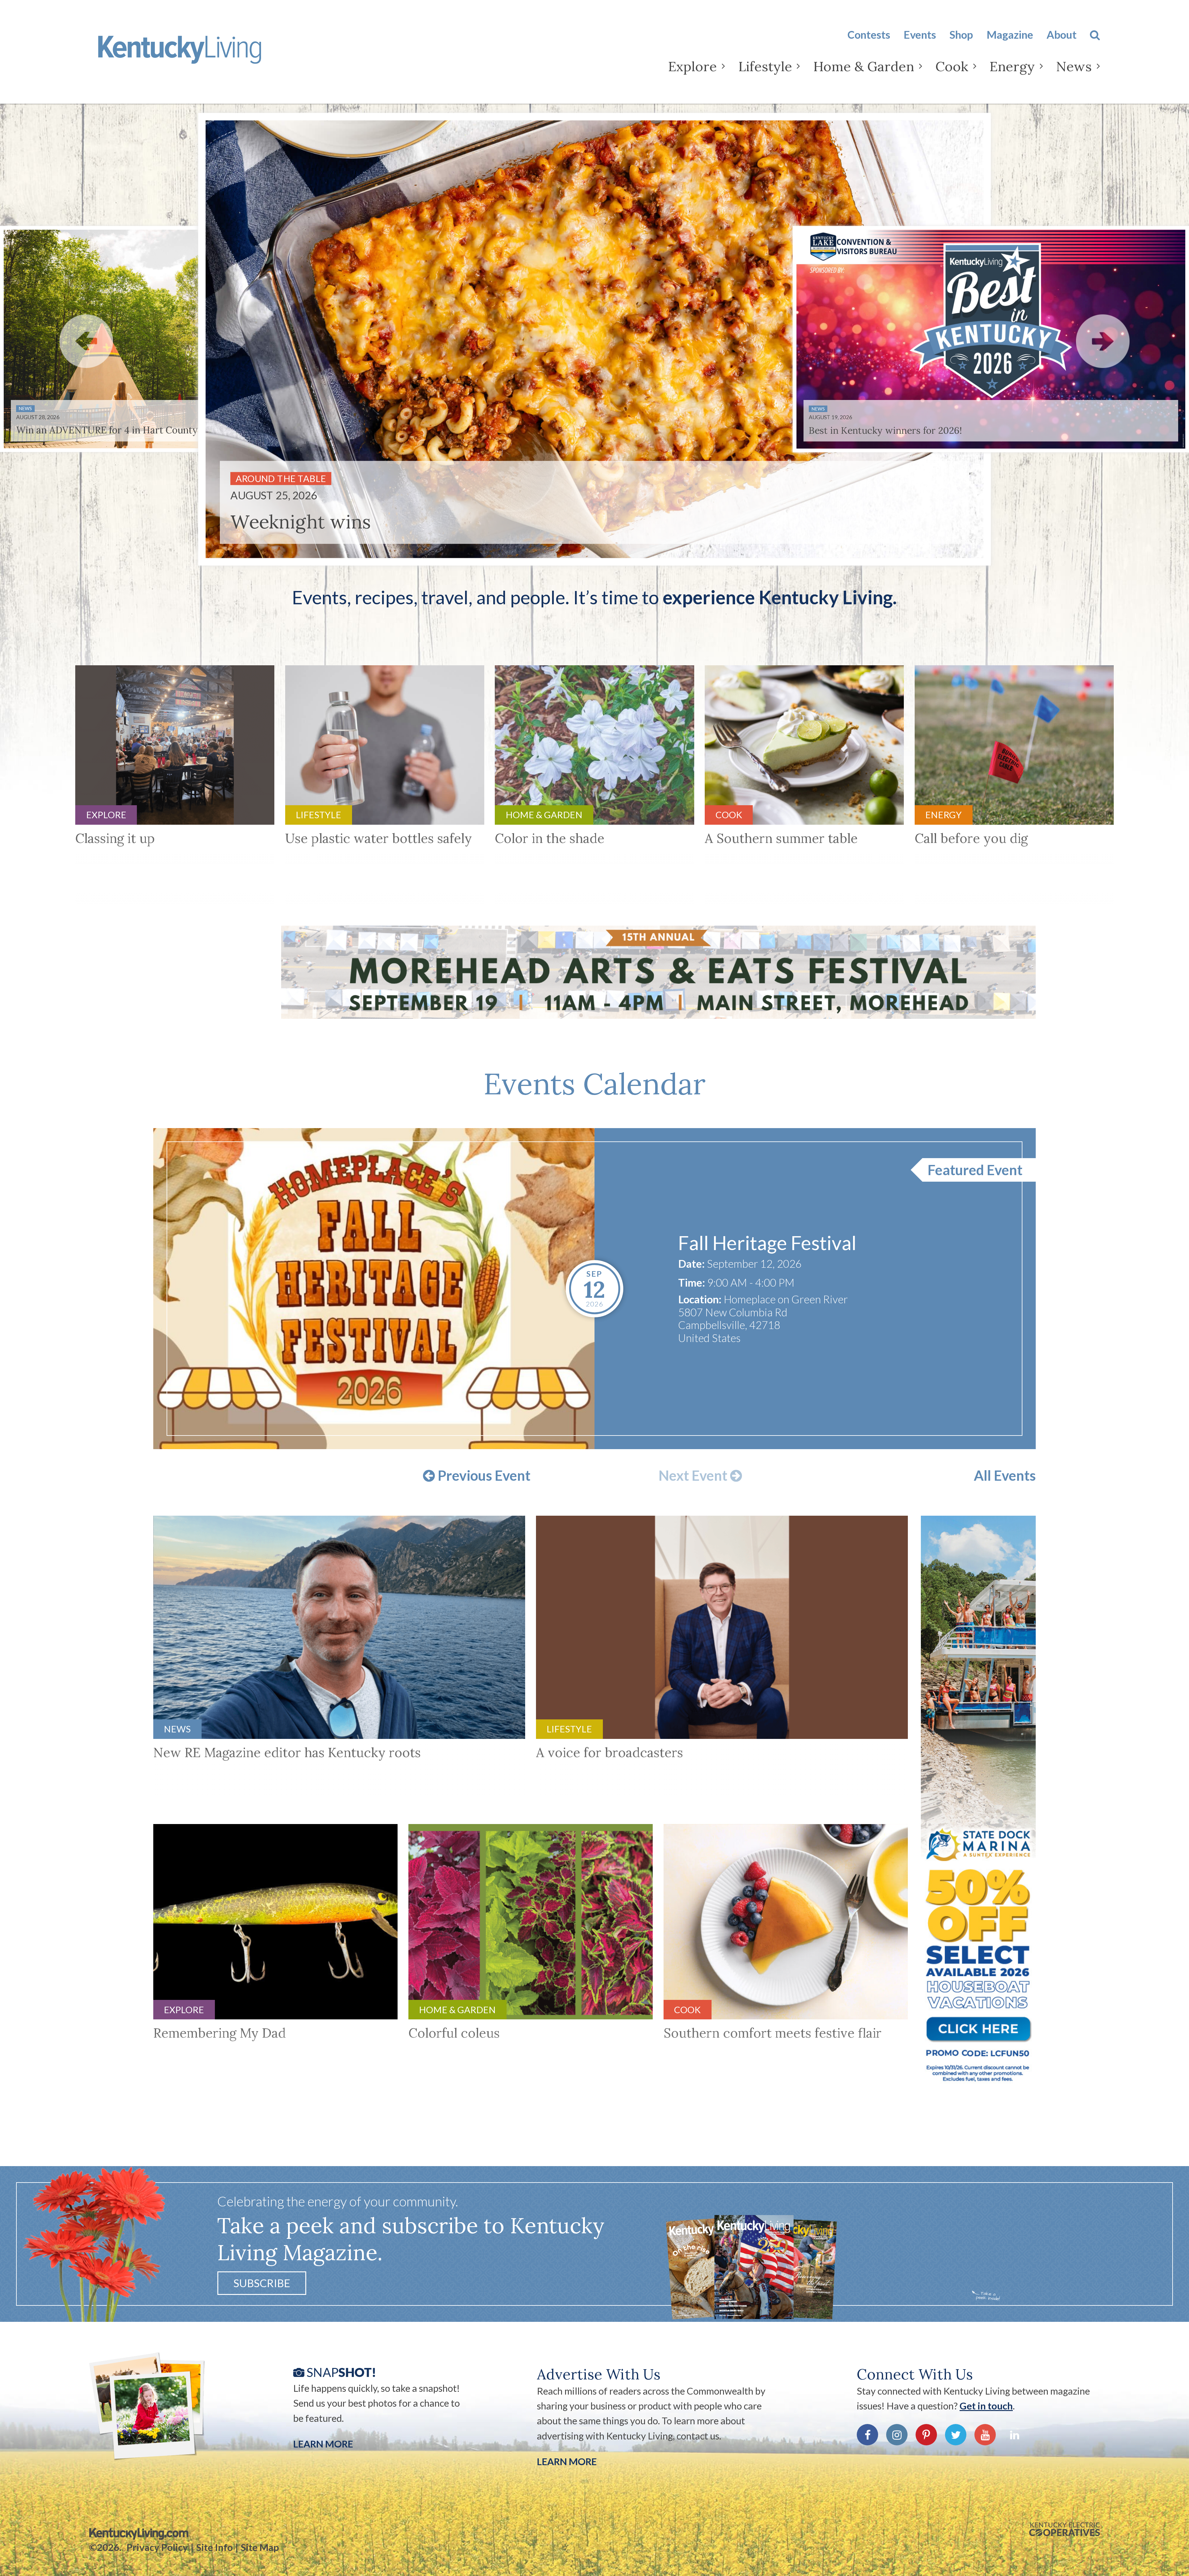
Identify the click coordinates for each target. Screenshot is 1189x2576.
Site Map (260, 2547)
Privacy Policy (157, 2547)
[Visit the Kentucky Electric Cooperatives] (1065, 2529)
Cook (952, 66)
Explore (692, 66)
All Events (1005, 1476)
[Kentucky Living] (199, 55)
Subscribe (262, 2283)
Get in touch (986, 2406)
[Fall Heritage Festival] (374, 1289)
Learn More (323, 2444)
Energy (1012, 66)
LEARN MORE (567, 2461)
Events (920, 35)
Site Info (215, 2547)
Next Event (694, 1476)
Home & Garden (864, 66)
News (1074, 66)
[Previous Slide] (86, 341)
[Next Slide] (1103, 341)
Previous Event (483, 1476)
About (1062, 35)
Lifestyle (765, 66)
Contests (869, 35)
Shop (961, 35)
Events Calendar (594, 1084)
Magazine (1010, 35)
